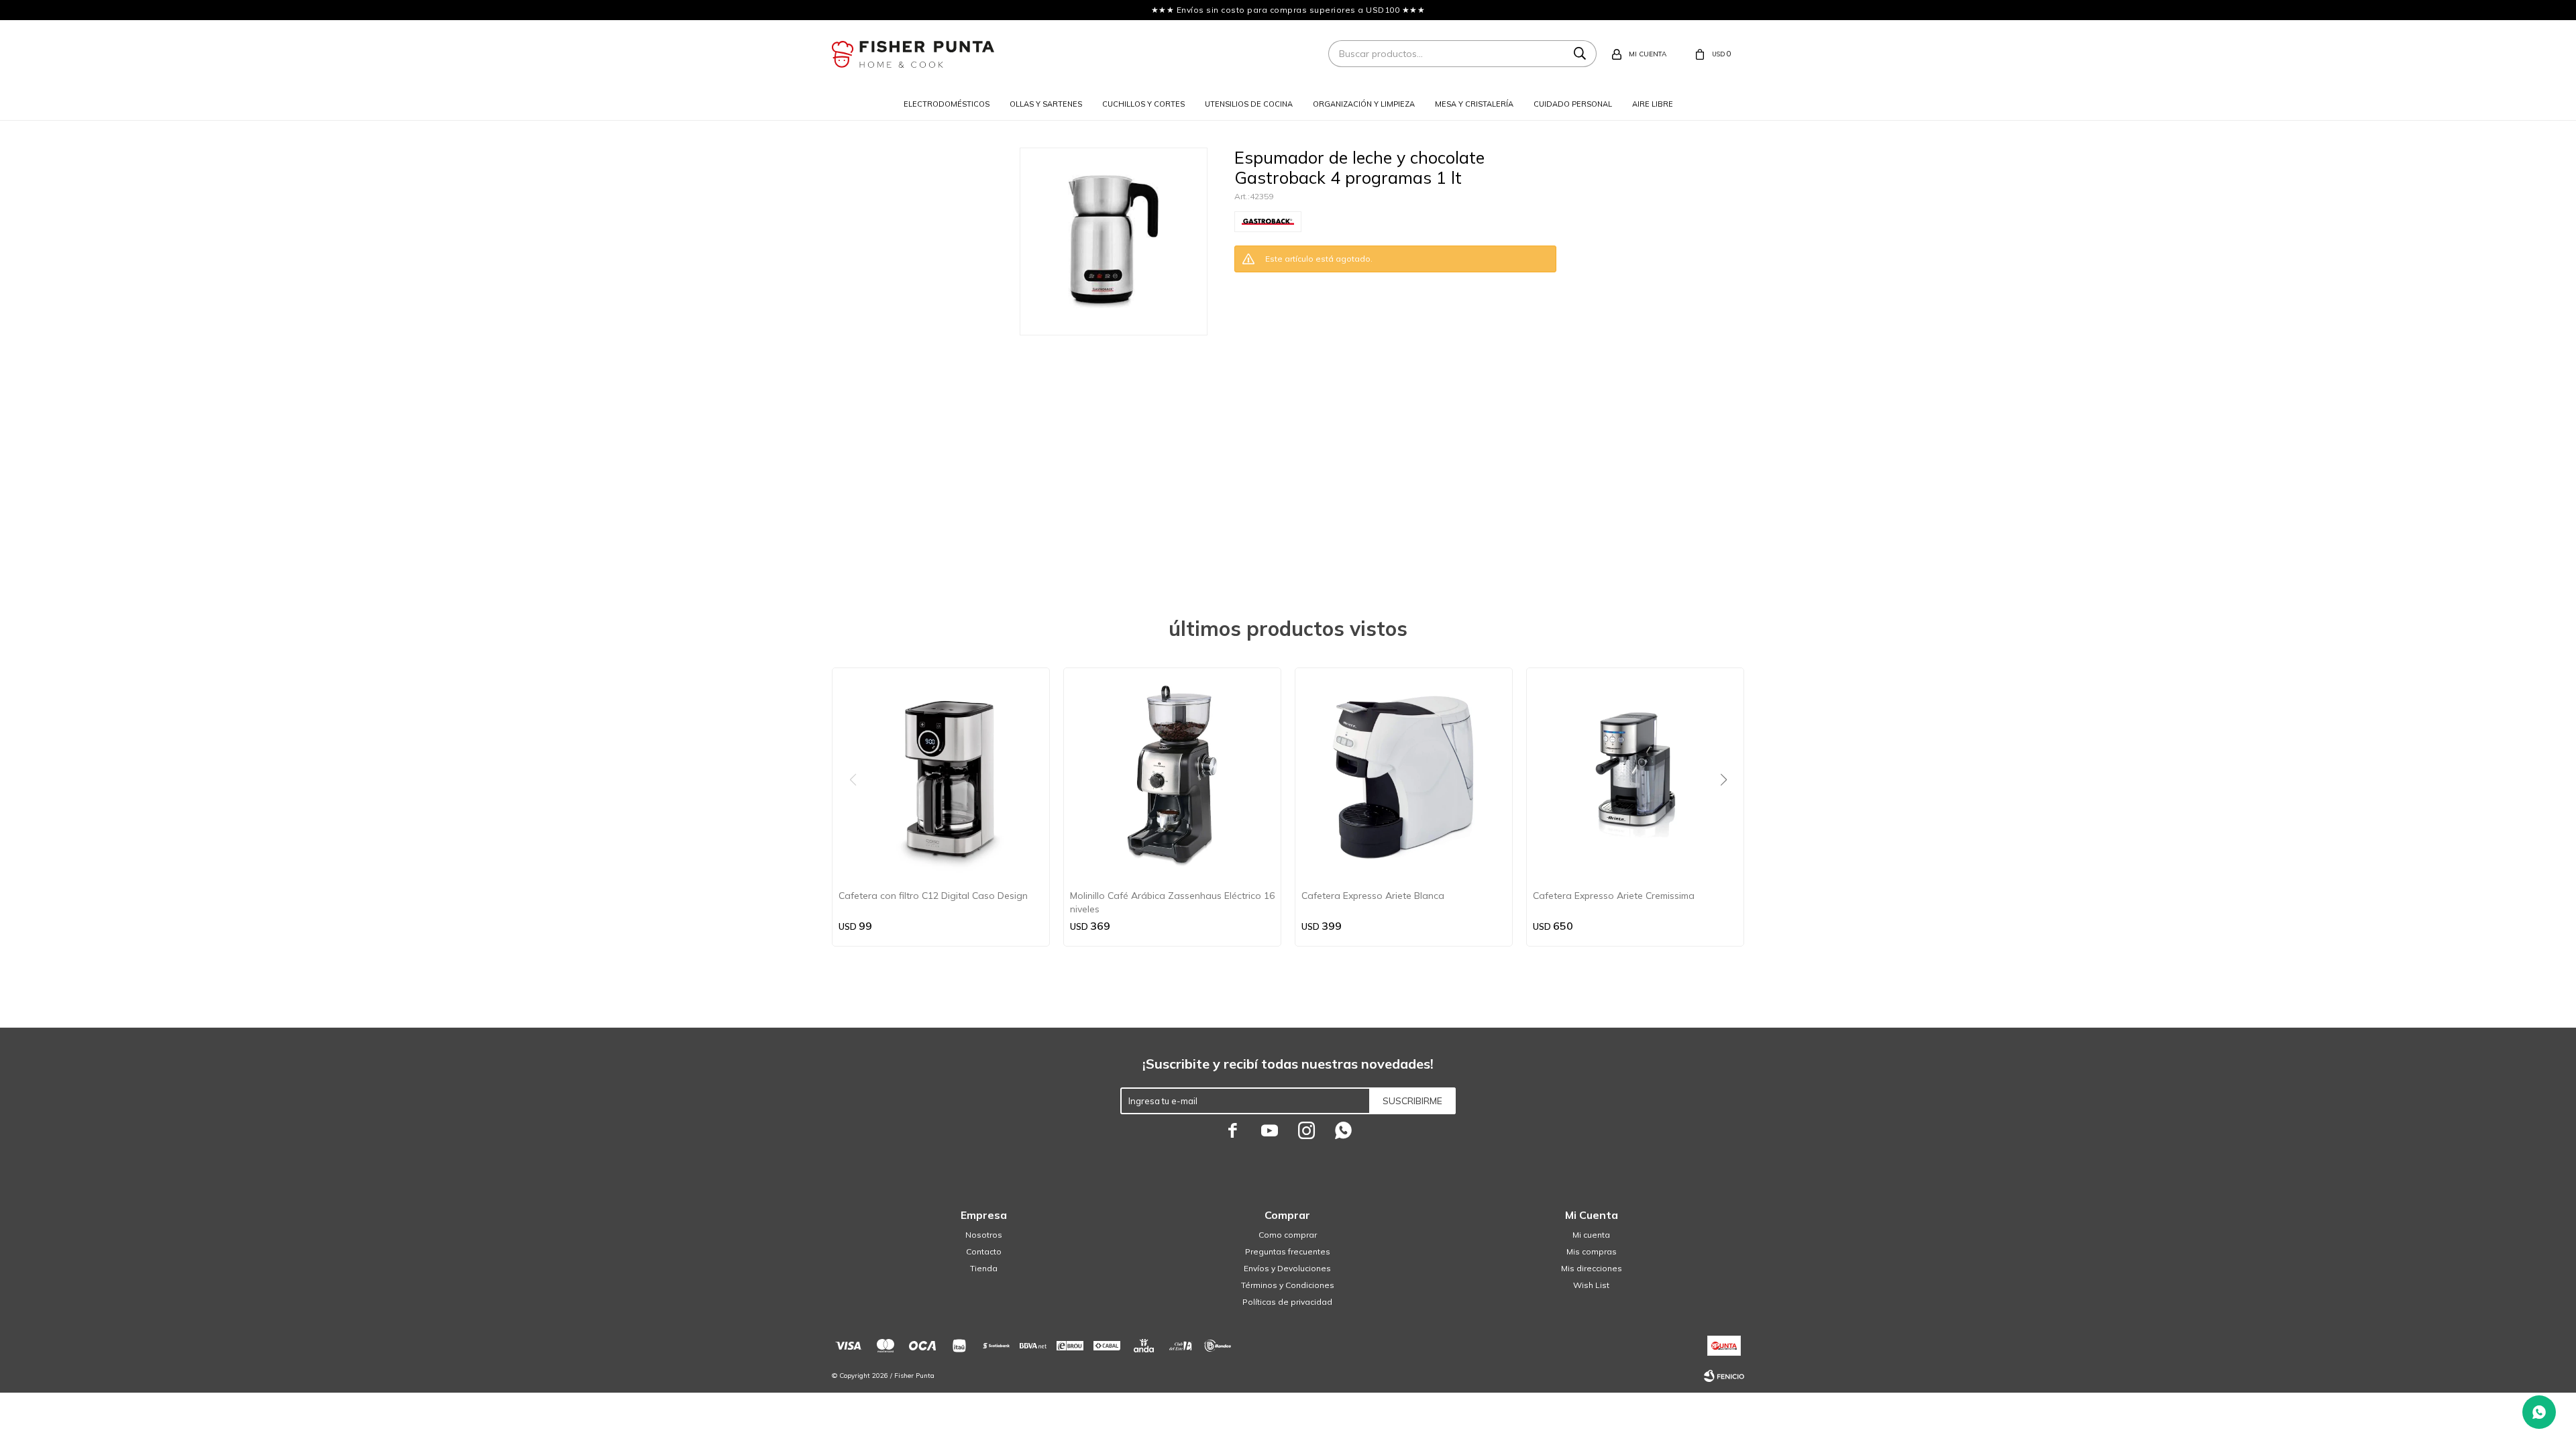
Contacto (984, 1251)
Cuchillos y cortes (1143, 104)
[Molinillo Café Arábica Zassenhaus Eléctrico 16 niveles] (1172, 776)
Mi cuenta (1591, 1235)
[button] (1728, 807)
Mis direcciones (1592, 1268)
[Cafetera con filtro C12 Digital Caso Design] (941, 776)
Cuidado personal (1573, 104)
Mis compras (1592, 1251)
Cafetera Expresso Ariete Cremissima (1614, 896)
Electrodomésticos (947, 104)
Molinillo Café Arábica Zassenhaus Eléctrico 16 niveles (1172, 902)
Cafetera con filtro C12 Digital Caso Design (933, 896)
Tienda (984, 1268)
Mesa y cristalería (1474, 104)
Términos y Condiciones (1288, 1285)
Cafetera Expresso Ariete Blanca (1373, 896)
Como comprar (1288, 1235)
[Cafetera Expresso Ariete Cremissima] (1635, 776)
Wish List (1591, 1285)
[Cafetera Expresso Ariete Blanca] (1404, 776)
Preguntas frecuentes (1288, 1251)
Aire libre (1653, 104)
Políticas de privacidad (1287, 1302)
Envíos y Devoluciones (1287, 1268)
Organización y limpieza (1364, 104)
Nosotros (984, 1235)
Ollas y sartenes (1046, 104)
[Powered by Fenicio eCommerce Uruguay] (1724, 1376)
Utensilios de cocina (1249, 104)
